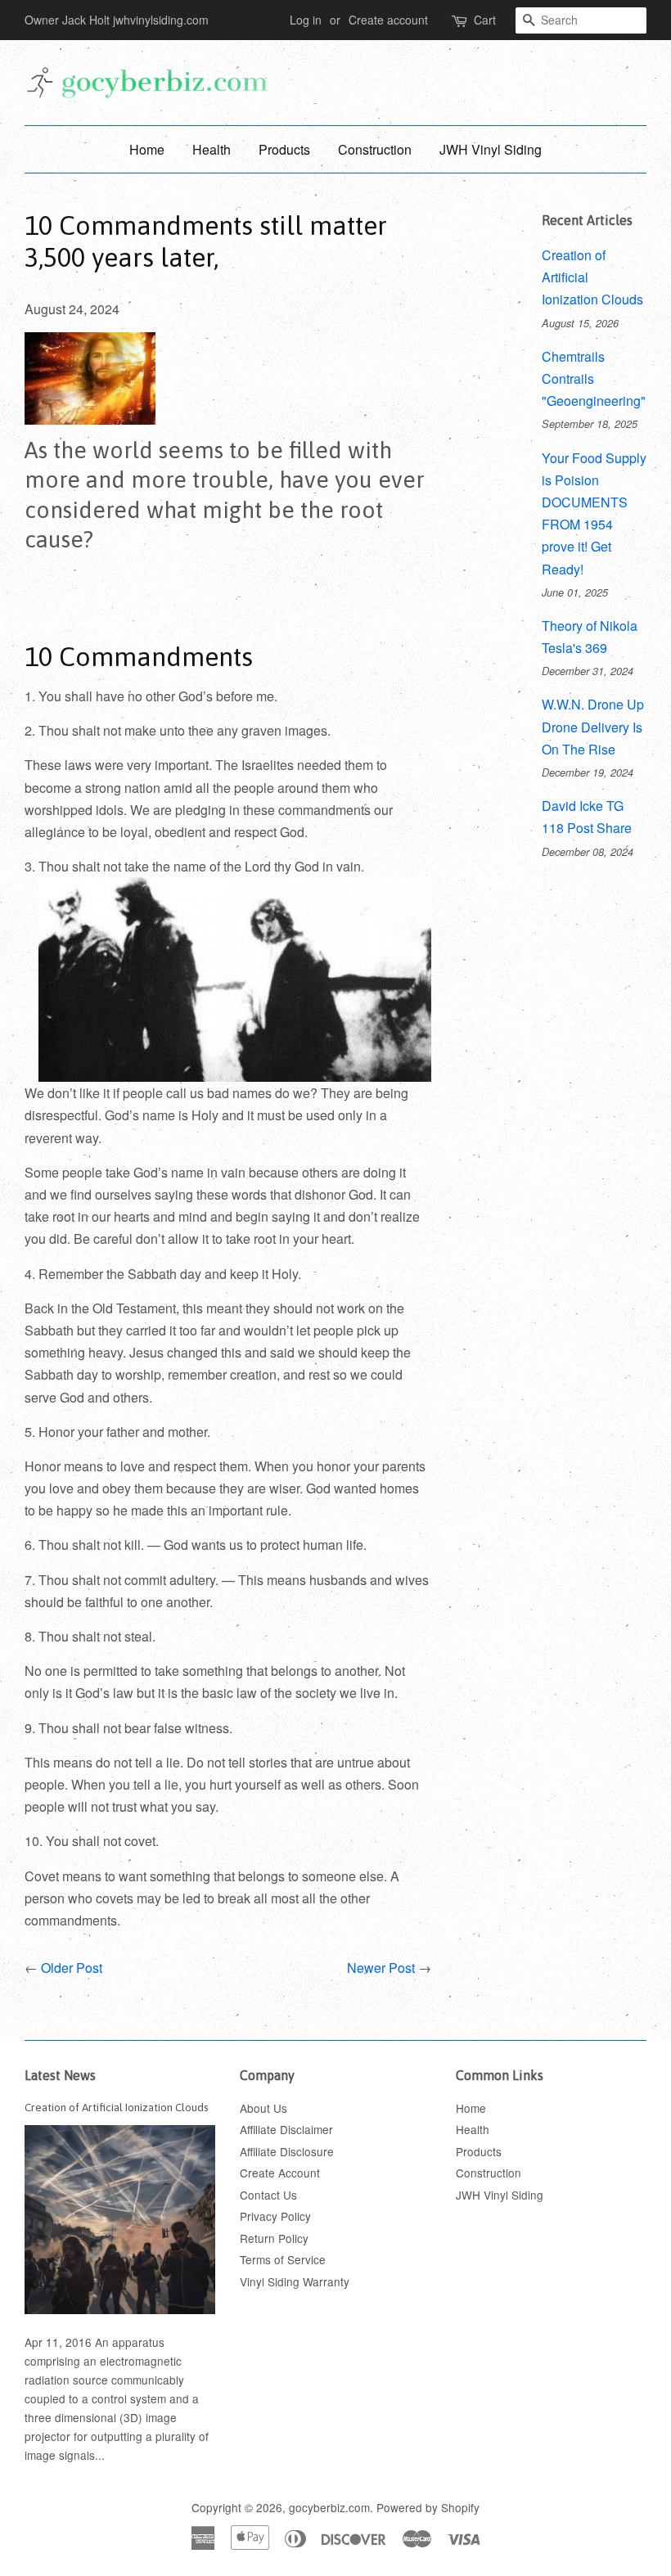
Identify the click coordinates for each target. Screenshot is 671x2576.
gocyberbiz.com (329, 2507)
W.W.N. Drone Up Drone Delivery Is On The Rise (593, 726)
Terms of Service (283, 2259)
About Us (263, 2108)
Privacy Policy (275, 2216)
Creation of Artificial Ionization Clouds (117, 2107)
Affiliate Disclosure (287, 2151)
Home (147, 149)
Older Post (72, 1968)
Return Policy (274, 2238)
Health (212, 149)
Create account (388, 20)
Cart (485, 20)
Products (284, 149)
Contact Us (268, 2195)
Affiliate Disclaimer (286, 2129)
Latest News (60, 2075)
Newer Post (381, 1968)
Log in (306, 20)
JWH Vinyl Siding (491, 149)
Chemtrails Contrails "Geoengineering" (594, 378)
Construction (375, 149)
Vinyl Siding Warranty (295, 2281)
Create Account (280, 2173)
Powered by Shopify (428, 2507)
